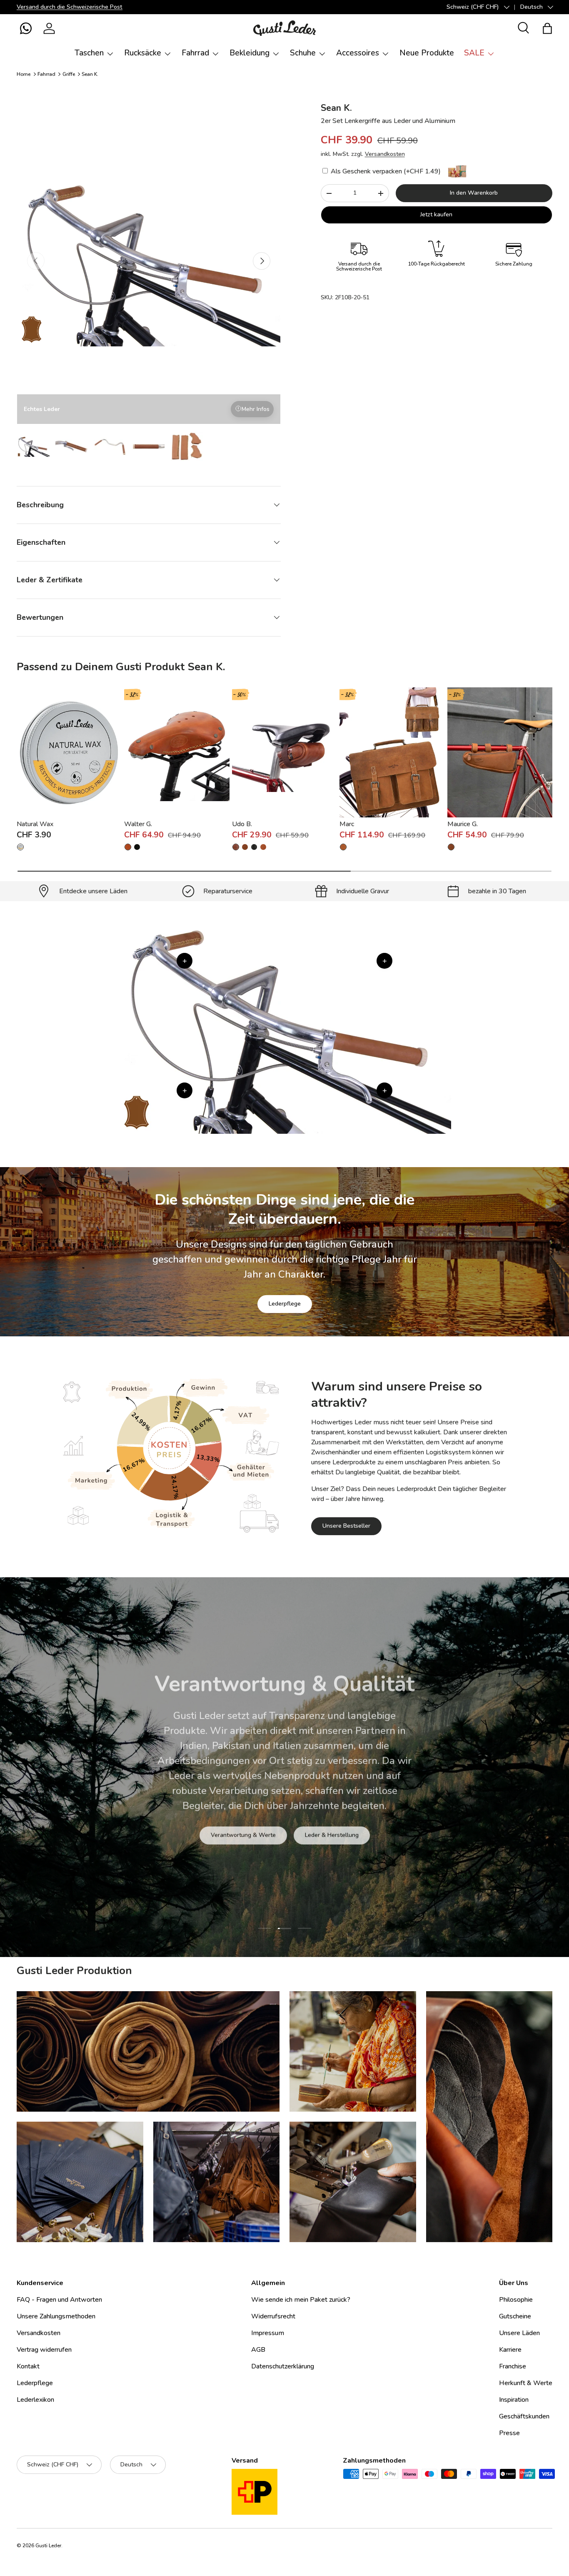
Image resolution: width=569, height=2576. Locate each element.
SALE (474, 53)
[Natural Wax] (69, 752)
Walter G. (138, 824)
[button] (26, 28)
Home (24, 74)
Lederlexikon (35, 2400)
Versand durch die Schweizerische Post (70, 7)
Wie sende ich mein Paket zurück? (301, 2300)
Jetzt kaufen (436, 214)
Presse (509, 2433)
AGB (258, 2350)
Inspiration (514, 2400)
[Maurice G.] (500, 752)
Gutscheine (515, 2316)
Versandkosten (385, 154)
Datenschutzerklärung (283, 2366)
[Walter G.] (177, 752)
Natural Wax (35, 824)
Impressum (268, 2333)
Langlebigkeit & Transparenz (313, 1820)
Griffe (69, 74)
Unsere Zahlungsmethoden (56, 2316)
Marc (347, 824)
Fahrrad (195, 53)
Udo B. (242, 824)
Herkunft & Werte (526, 2383)
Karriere (510, 2350)
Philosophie (516, 2300)
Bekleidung (250, 53)
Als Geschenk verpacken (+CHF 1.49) (385, 171)
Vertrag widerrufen (44, 2350)
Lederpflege (285, 1304)
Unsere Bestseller (346, 1526)
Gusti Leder (48, 2546)
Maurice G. (463, 824)
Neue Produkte (427, 53)
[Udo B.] (284, 752)
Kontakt (28, 2366)
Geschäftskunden (524, 2416)
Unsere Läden (519, 2333)
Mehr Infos (256, 409)
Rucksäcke (143, 53)
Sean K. (90, 74)
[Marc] (392, 752)
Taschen (89, 53)
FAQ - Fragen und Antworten (59, 2300)
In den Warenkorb (474, 193)
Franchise (513, 2366)
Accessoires (358, 53)
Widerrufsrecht (273, 2316)
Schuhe (303, 53)
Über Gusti (232, 1820)
